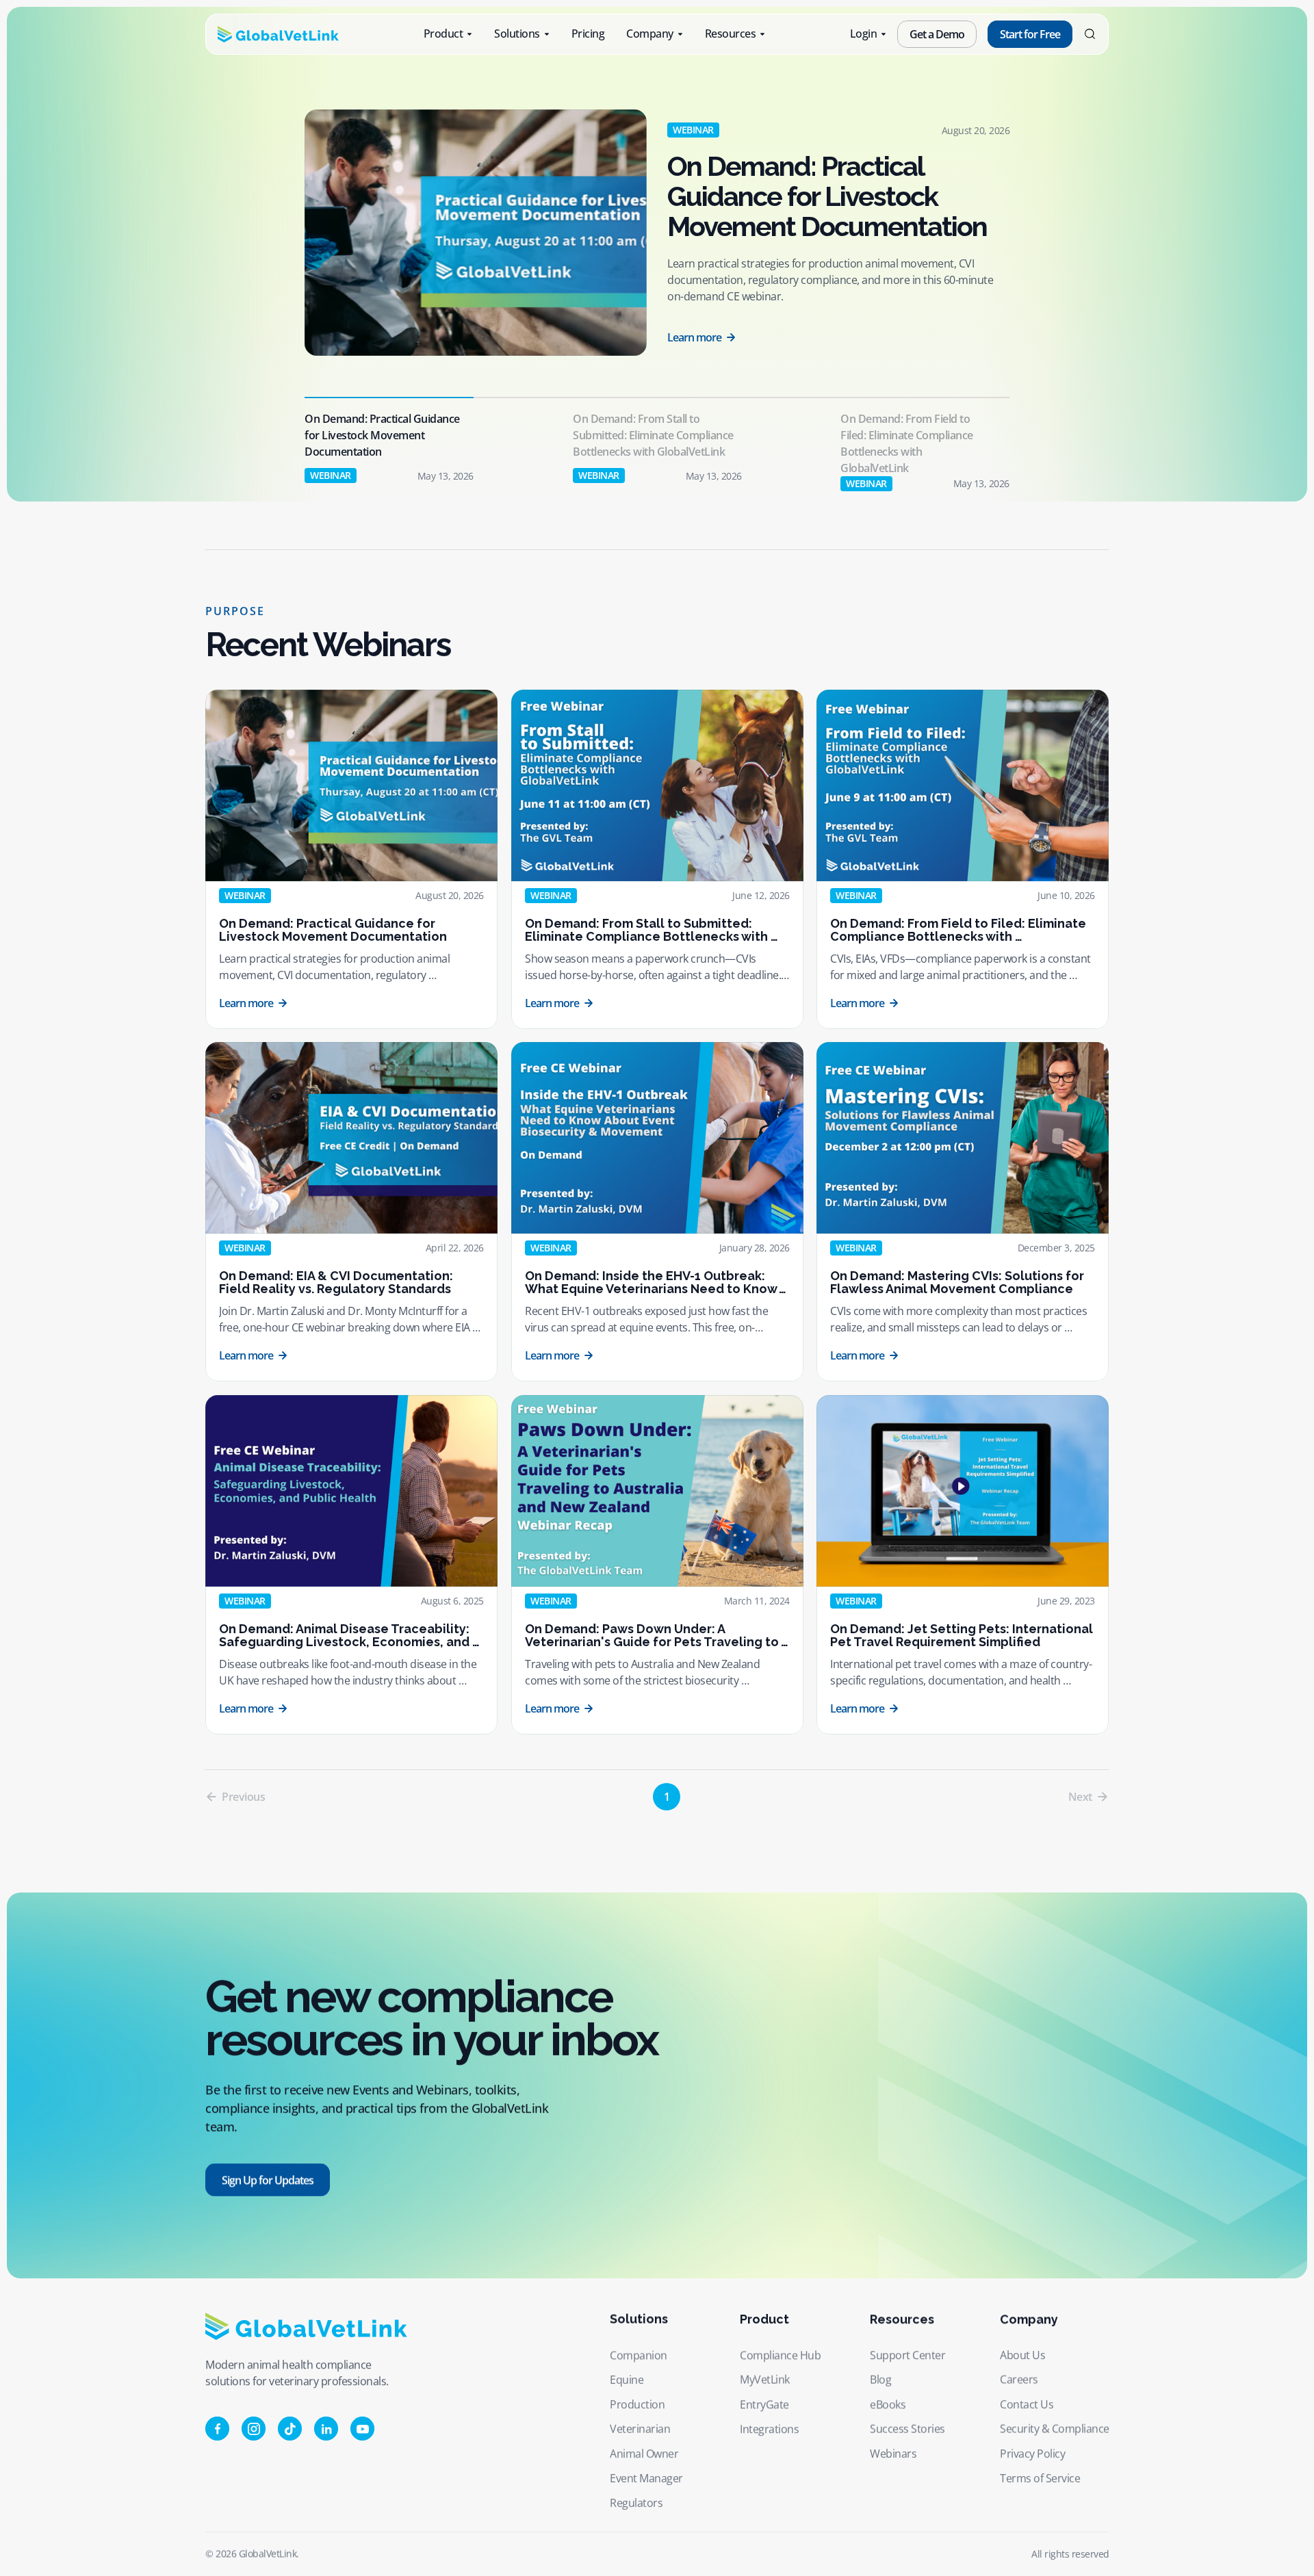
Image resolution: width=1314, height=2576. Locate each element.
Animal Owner (644, 2454)
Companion (639, 2355)
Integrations (769, 2429)
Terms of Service (1040, 2478)
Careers (1019, 2380)
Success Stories (907, 2429)
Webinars (893, 2454)
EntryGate (764, 2404)
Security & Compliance (1055, 2429)
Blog (880, 2380)
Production (637, 2404)
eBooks (888, 2404)
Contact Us (1027, 2404)
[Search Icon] (1090, 35)
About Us (1022, 2355)
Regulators (636, 2503)
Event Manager (646, 2478)
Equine (627, 2380)
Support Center (907, 2355)
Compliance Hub (780, 2355)
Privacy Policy (1032, 2454)
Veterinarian (640, 2429)
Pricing (588, 34)
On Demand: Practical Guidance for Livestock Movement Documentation (827, 196)
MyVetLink (765, 2380)
